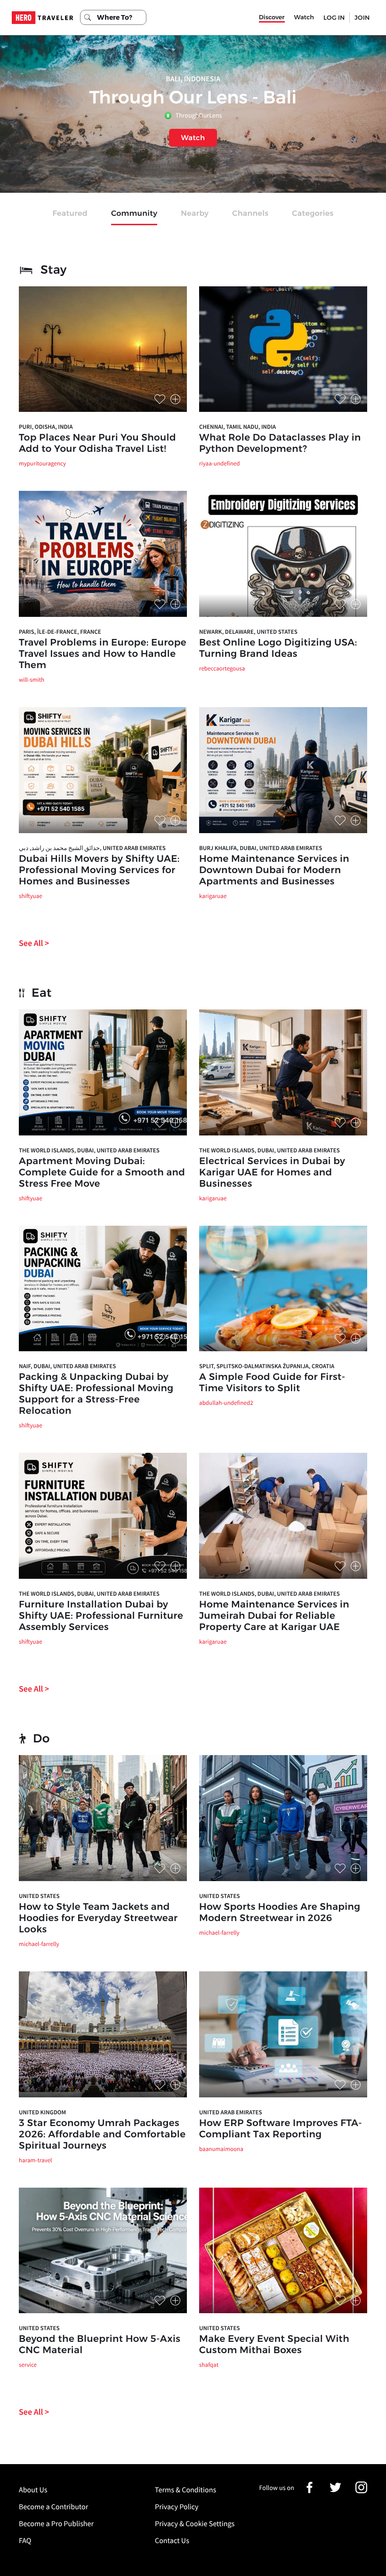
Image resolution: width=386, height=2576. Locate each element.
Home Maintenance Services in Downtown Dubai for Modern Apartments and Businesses (274, 870)
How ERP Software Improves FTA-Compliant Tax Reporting (281, 2129)
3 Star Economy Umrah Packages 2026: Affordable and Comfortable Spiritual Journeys (102, 2135)
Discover (272, 17)
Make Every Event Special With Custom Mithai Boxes (274, 2345)
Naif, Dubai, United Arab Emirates (67, 1366)
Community (134, 214)
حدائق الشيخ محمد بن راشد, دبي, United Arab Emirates (92, 848)
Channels (250, 214)
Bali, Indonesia (193, 79)
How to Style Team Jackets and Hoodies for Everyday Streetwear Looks (98, 1918)
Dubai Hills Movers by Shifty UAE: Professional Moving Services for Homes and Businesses (99, 870)
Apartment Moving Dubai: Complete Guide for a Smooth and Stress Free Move (102, 1173)
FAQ (25, 2541)
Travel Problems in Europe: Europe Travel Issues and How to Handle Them (103, 654)
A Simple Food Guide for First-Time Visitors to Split (272, 1383)
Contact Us (172, 2541)
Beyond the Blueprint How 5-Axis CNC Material (100, 2345)
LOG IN (334, 17)
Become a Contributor (53, 2507)
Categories (313, 214)
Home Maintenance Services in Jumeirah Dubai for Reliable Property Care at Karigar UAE (274, 1616)
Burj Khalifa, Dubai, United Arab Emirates (261, 848)
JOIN (362, 17)
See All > (34, 943)
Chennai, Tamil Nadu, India (237, 427)
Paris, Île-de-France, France (60, 632)
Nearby (195, 214)
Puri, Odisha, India (46, 427)
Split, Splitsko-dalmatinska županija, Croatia (267, 1366)
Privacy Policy (177, 2507)
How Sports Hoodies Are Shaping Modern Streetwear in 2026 (280, 1913)
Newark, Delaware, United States (248, 632)
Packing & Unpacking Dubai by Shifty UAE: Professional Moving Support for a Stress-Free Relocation (96, 1394)
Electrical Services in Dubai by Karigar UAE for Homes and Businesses (272, 1173)
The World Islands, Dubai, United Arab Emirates (89, 1150)
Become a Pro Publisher (56, 2524)
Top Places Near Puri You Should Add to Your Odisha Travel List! (97, 443)
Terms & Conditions (185, 2490)
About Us (33, 2490)
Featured (70, 214)
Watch (304, 17)
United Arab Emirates (231, 2112)
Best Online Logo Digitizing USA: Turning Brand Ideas (278, 648)
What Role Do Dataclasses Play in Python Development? (280, 443)
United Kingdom (42, 2112)
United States (39, 1896)
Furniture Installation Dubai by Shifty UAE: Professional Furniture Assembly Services (101, 1616)
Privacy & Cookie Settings (195, 2524)
